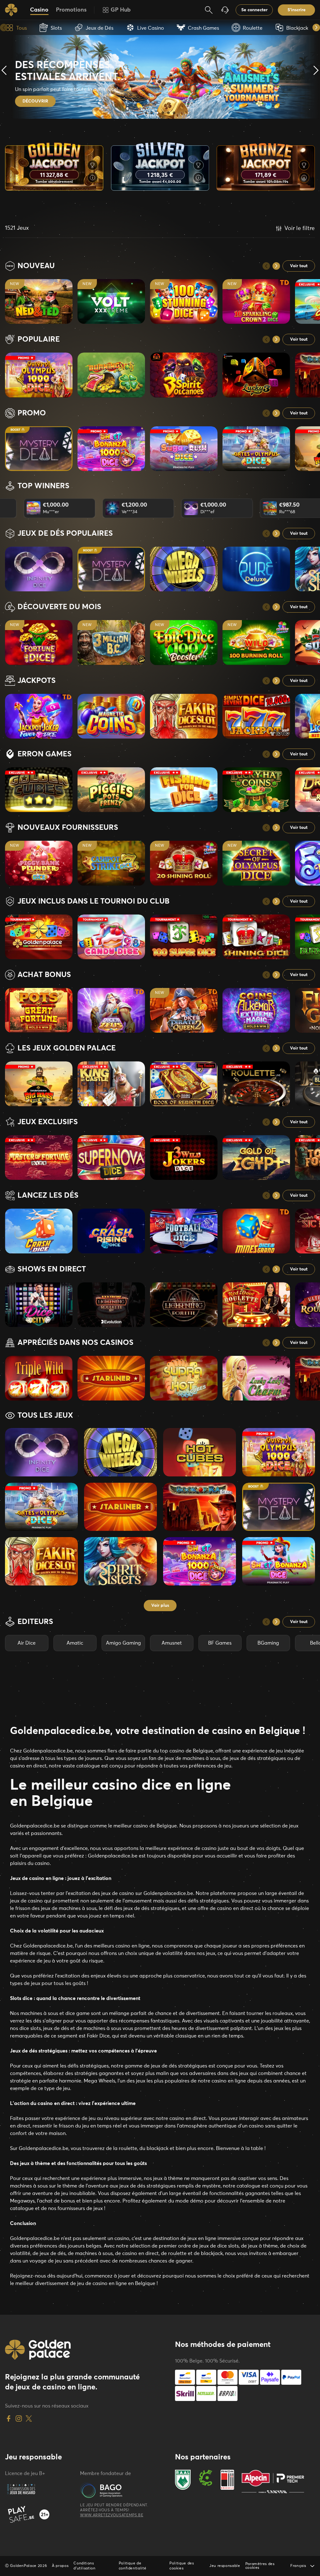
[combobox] (302, 2566)
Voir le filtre (300, 228)
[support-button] (225, 10)
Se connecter (254, 10)
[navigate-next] (316, 28)
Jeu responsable (225, 2566)
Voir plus (160, 1606)
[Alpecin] (273, 2481)
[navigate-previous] (4, 28)
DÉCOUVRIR (35, 101)
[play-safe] (40, 2514)
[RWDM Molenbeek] (227, 2481)
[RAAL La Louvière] (183, 2481)
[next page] (276, 266)
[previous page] (266, 266)
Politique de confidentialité (133, 2566)
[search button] (209, 10)
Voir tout (299, 266)
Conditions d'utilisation (84, 2566)
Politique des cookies (182, 2566)
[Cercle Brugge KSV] (206, 2481)
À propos (60, 2566)
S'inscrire (297, 10)
